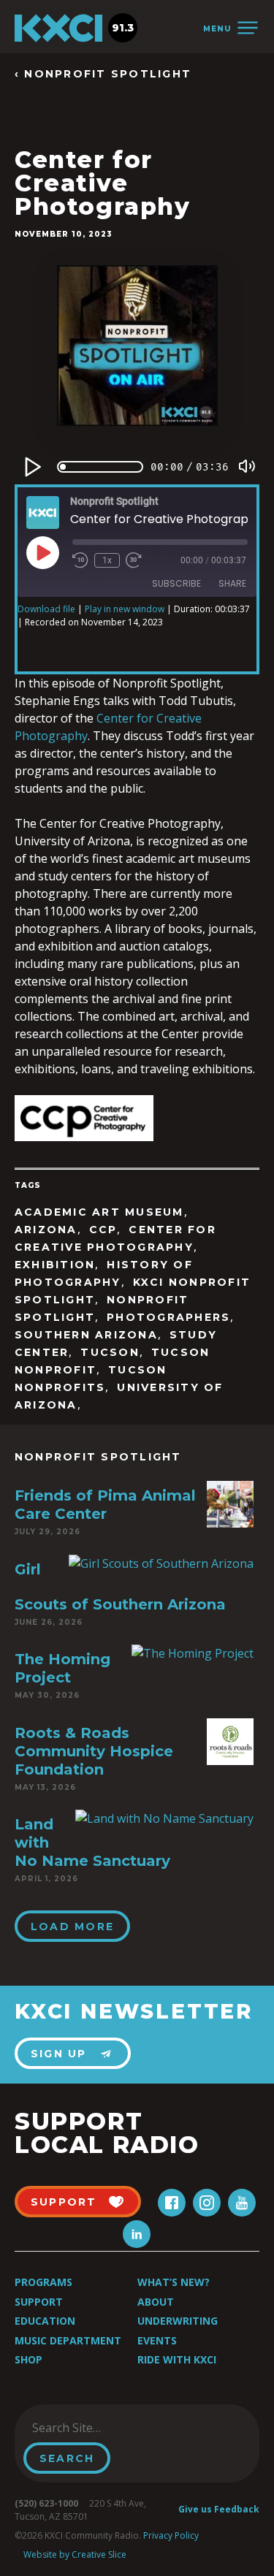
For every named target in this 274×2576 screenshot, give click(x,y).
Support (39, 2302)
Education (45, 2321)
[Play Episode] (42, 552)
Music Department (68, 2340)
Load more (72, 1927)
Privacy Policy (171, 2535)
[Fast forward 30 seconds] (134, 560)
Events (157, 2340)
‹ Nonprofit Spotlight (103, 74)
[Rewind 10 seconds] (80, 560)
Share (232, 583)
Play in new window (125, 609)
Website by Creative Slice (75, 2554)
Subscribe (176, 583)
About (156, 2302)
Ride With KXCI (177, 2359)
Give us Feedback (219, 2509)
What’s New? (174, 2282)
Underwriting (178, 2321)
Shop (28, 2359)
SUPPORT (64, 2202)
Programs (43, 2282)
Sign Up (59, 2054)
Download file (46, 609)
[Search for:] (98, 2428)
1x (107, 560)
